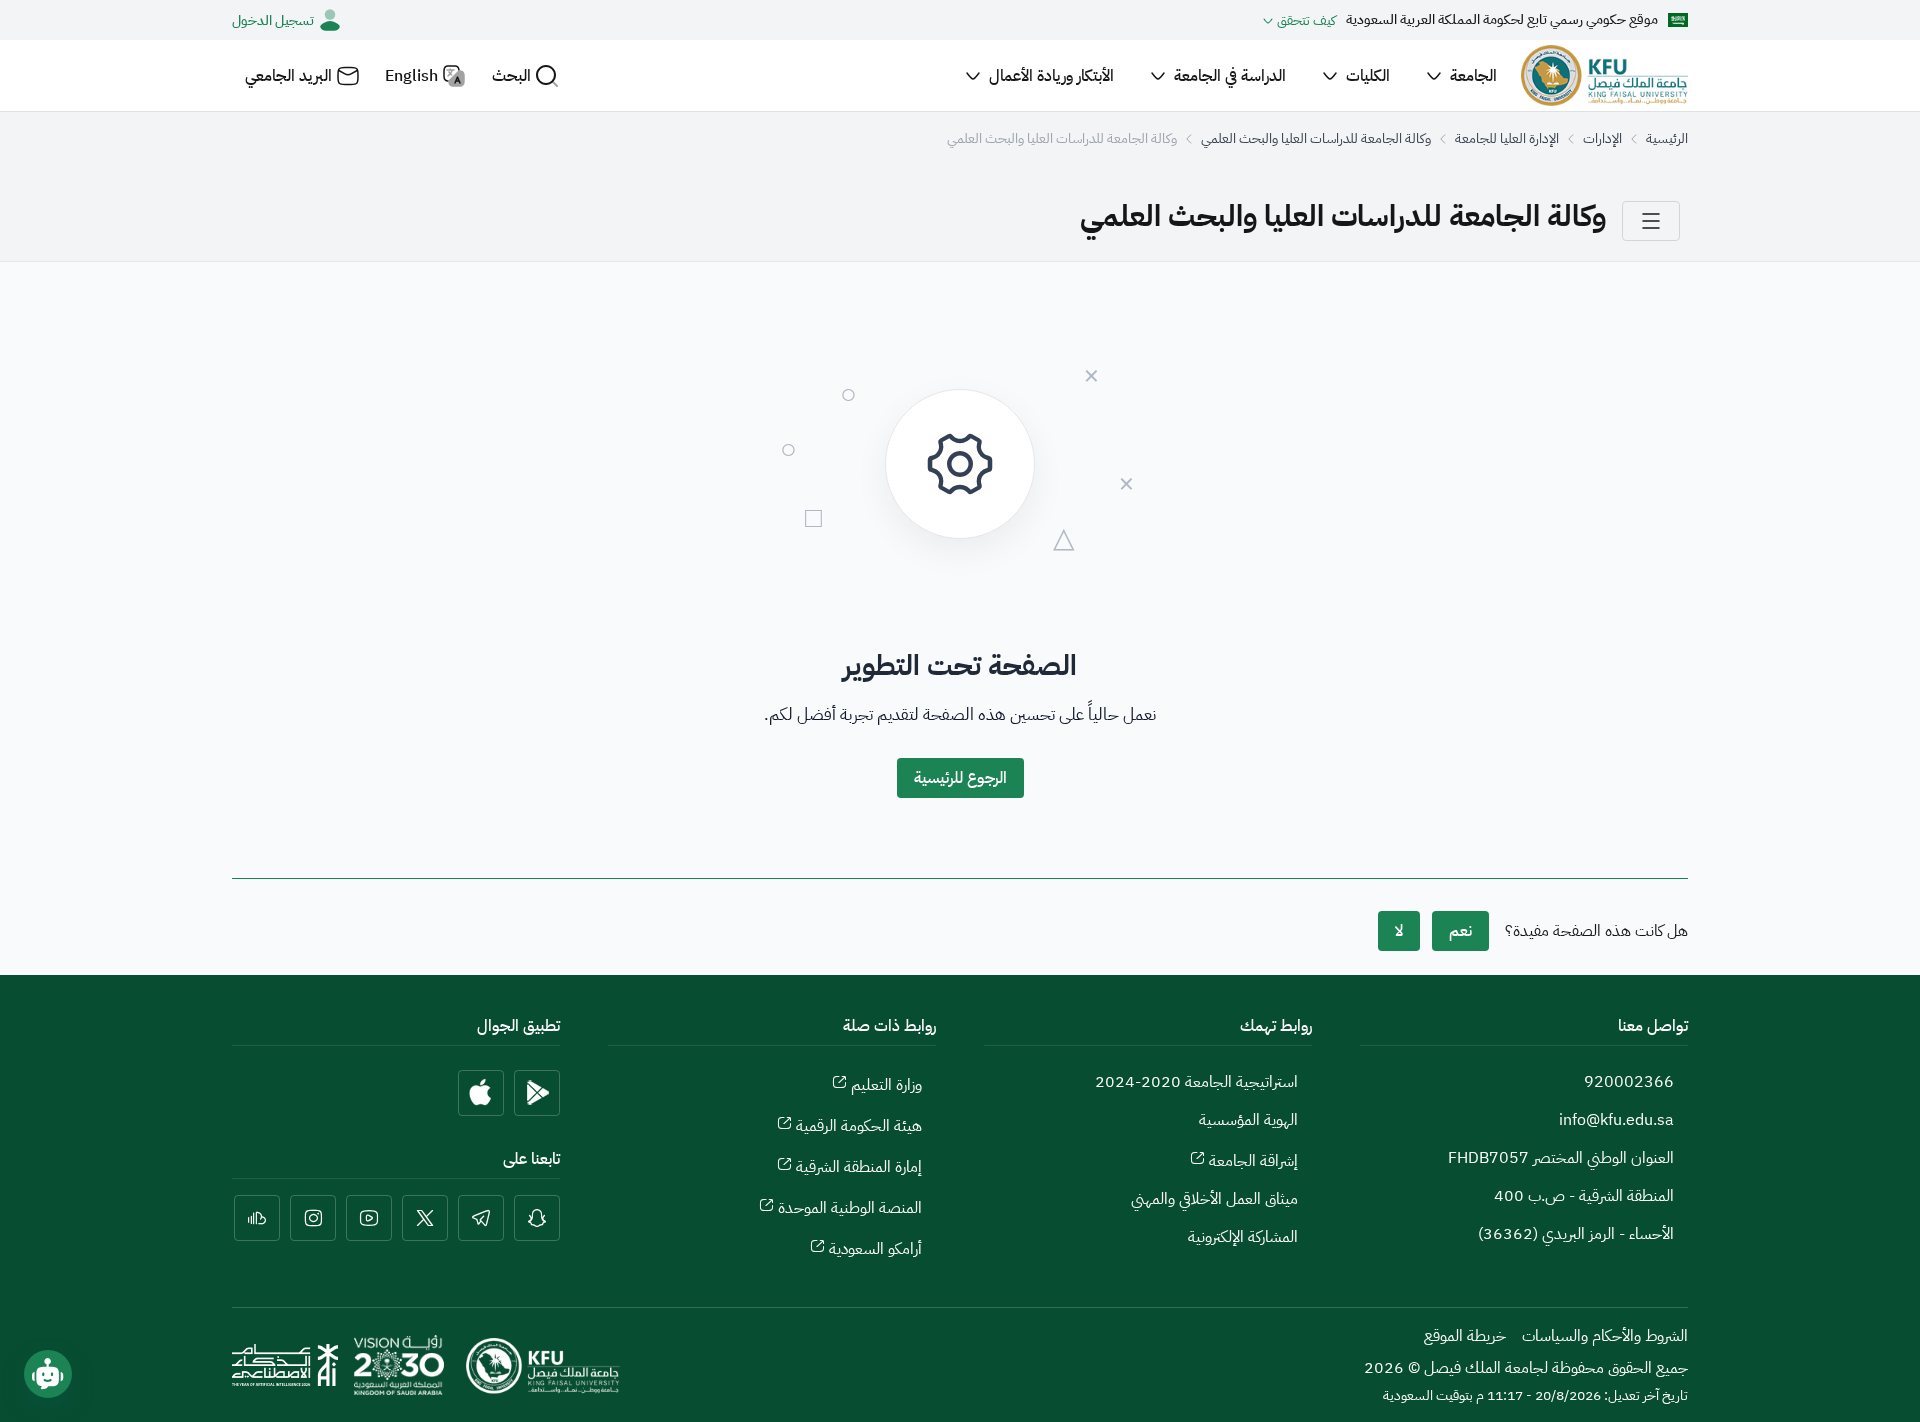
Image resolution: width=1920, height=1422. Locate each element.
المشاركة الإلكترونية (1243, 1237)
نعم (1460, 931)
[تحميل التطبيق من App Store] (481, 1093)
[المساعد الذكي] (48, 1374)
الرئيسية (1667, 138)
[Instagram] (313, 1218)
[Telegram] (481, 1218)
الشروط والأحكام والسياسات (1605, 1336)
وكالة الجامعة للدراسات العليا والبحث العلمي (1316, 138)
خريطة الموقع (1465, 1336)
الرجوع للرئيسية (960, 778)
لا (1399, 931)
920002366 (1629, 1082)
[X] (425, 1218)
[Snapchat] (537, 1218)
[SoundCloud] (257, 1218)
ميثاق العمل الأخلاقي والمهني (1214, 1199)
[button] (525, 75)
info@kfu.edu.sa (1616, 1120)
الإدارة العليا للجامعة (1507, 138)
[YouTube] (369, 1218)
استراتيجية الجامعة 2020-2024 (1196, 1082)
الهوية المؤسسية (1248, 1120)
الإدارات (1602, 138)
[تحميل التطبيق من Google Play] (537, 1093)
